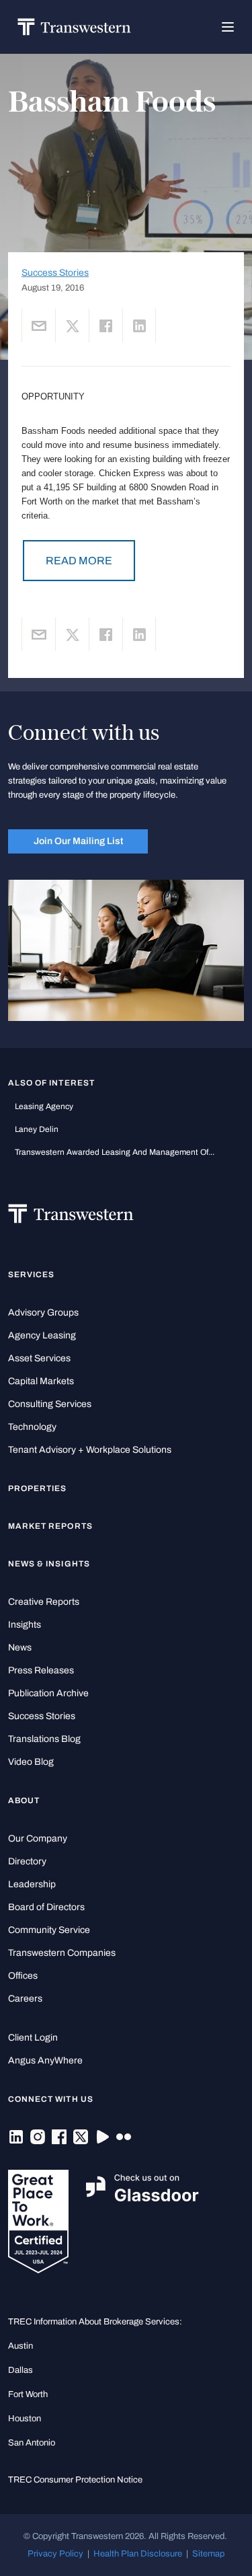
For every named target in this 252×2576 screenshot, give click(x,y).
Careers (25, 1999)
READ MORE (79, 561)
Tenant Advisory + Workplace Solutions (90, 1450)
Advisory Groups (43, 1313)
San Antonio (32, 2442)
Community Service (49, 1930)
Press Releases (41, 1670)
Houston (25, 2418)
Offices (23, 1976)
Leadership (32, 1884)
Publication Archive (48, 1693)
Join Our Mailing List (78, 841)
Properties (38, 1488)
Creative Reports (44, 1602)
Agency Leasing (42, 1335)
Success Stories (55, 273)
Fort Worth (28, 2394)
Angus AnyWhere (45, 2060)
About (24, 1801)
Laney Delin (37, 1129)
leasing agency (44, 1106)
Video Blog (31, 1762)
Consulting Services (50, 1404)
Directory (27, 1861)
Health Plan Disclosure (138, 2553)
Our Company (38, 1839)
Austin (20, 2346)
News (20, 1647)
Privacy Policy (55, 2553)
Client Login (33, 2038)
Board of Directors (46, 1907)
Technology (32, 1427)
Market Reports (50, 1526)
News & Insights (49, 1564)
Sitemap (208, 2553)
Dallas (20, 2370)
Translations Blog (44, 1739)
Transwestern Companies (62, 1953)
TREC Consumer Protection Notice (75, 2479)
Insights (25, 1625)
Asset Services (39, 1358)
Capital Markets (41, 1381)
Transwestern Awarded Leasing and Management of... (115, 1152)
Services (31, 1275)
